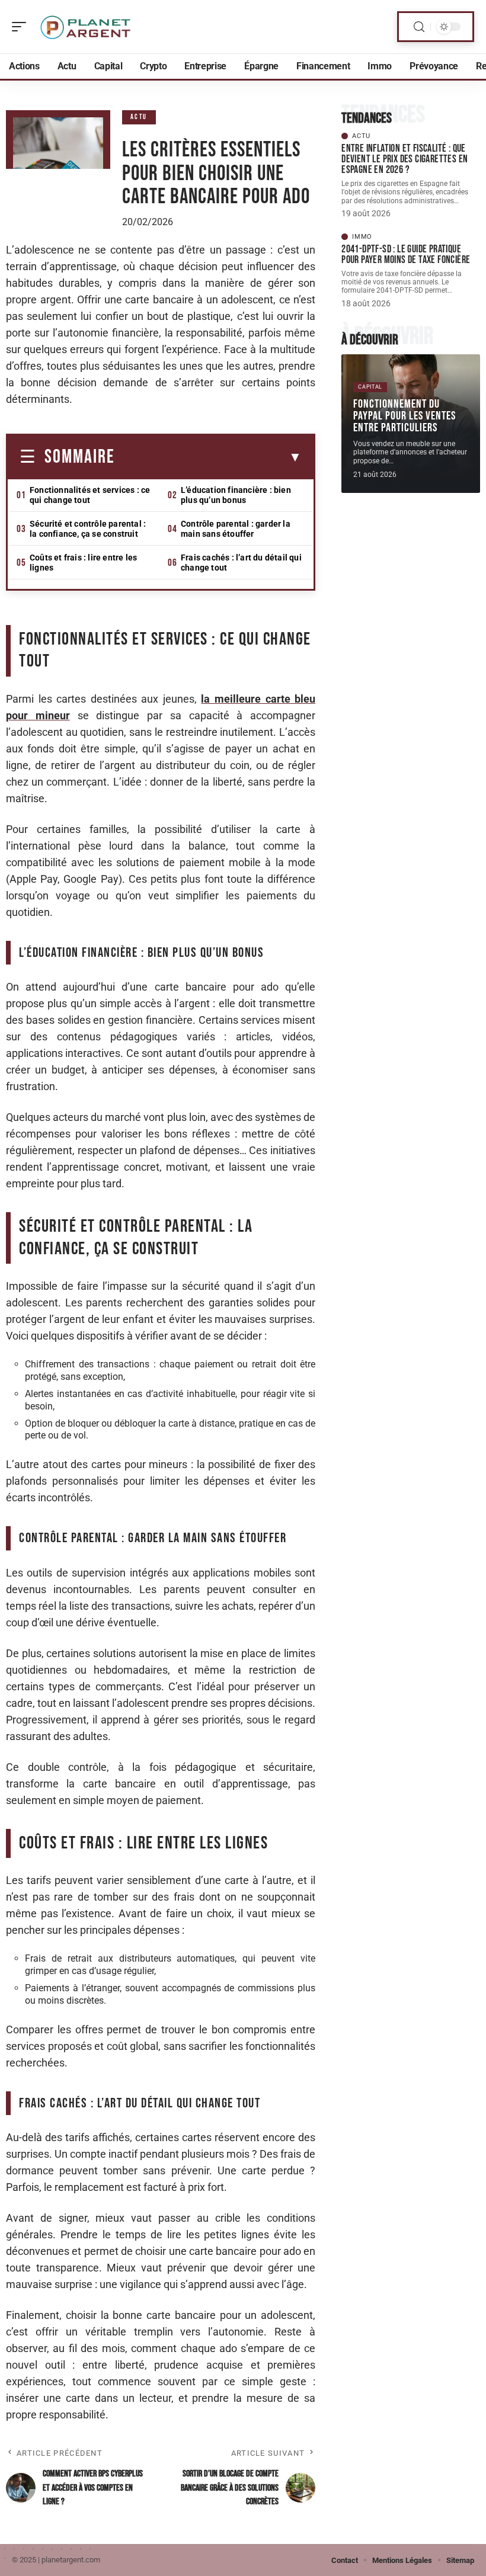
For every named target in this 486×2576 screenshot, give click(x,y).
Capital (370, 387)
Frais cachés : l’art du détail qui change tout (241, 563)
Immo (362, 237)
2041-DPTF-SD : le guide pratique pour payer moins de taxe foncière (406, 254)
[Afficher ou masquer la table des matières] (208, 457)
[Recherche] (419, 27)
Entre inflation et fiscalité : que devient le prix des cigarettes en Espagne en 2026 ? (405, 159)
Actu (139, 117)
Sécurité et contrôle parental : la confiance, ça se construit (88, 529)
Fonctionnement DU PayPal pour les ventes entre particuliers (405, 416)
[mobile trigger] (22, 27)
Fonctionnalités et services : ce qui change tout (90, 495)
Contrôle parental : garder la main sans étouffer (236, 529)
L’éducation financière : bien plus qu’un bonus (236, 495)
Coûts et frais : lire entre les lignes (83, 563)
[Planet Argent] (85, 27)
